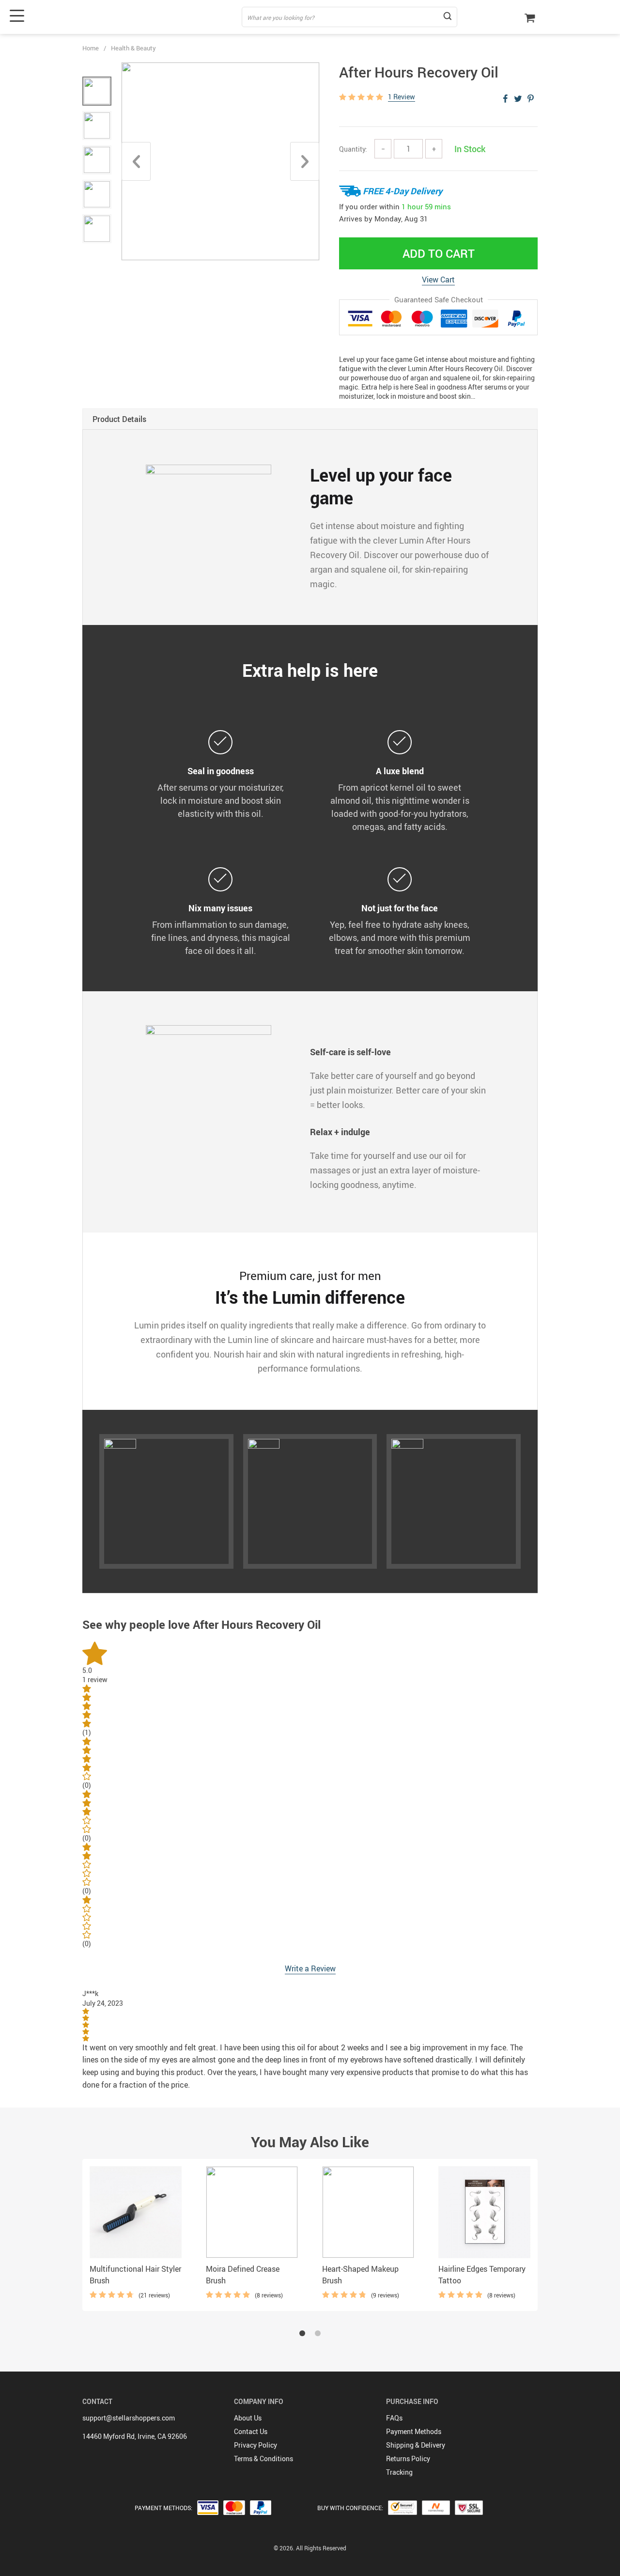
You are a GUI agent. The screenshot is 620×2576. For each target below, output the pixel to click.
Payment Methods (414, 2431)
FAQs (394, 2418)
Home (91, 48)
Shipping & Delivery (416, 2445)
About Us (248, 2418)
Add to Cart (439, 253)
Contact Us (251, 2431)
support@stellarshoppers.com (129, 2418)
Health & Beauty (133, 48)
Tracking (399, 2472)
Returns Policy (408, 2459)
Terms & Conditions (263, 2459)
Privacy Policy (256, 2445)
